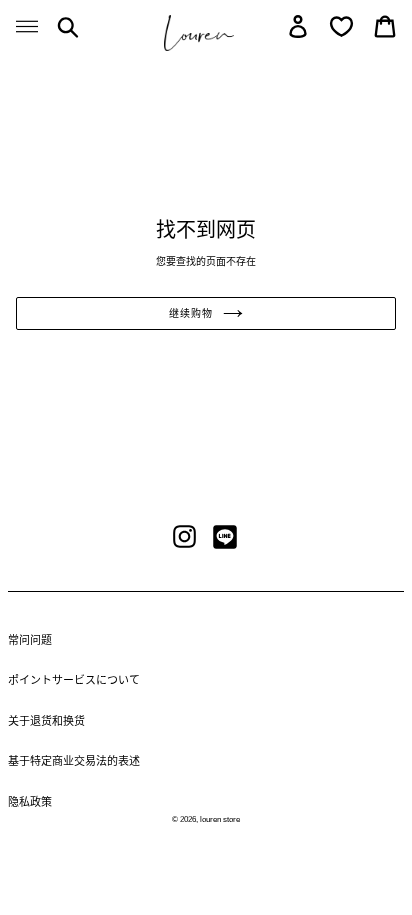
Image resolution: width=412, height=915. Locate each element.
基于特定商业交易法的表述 (74, 761)
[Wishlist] (341, 26)
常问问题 (30, 640)
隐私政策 (30, 802)
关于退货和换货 (46, 721)
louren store (220, 819)
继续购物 (190, 313)
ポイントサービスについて (74, 680)
